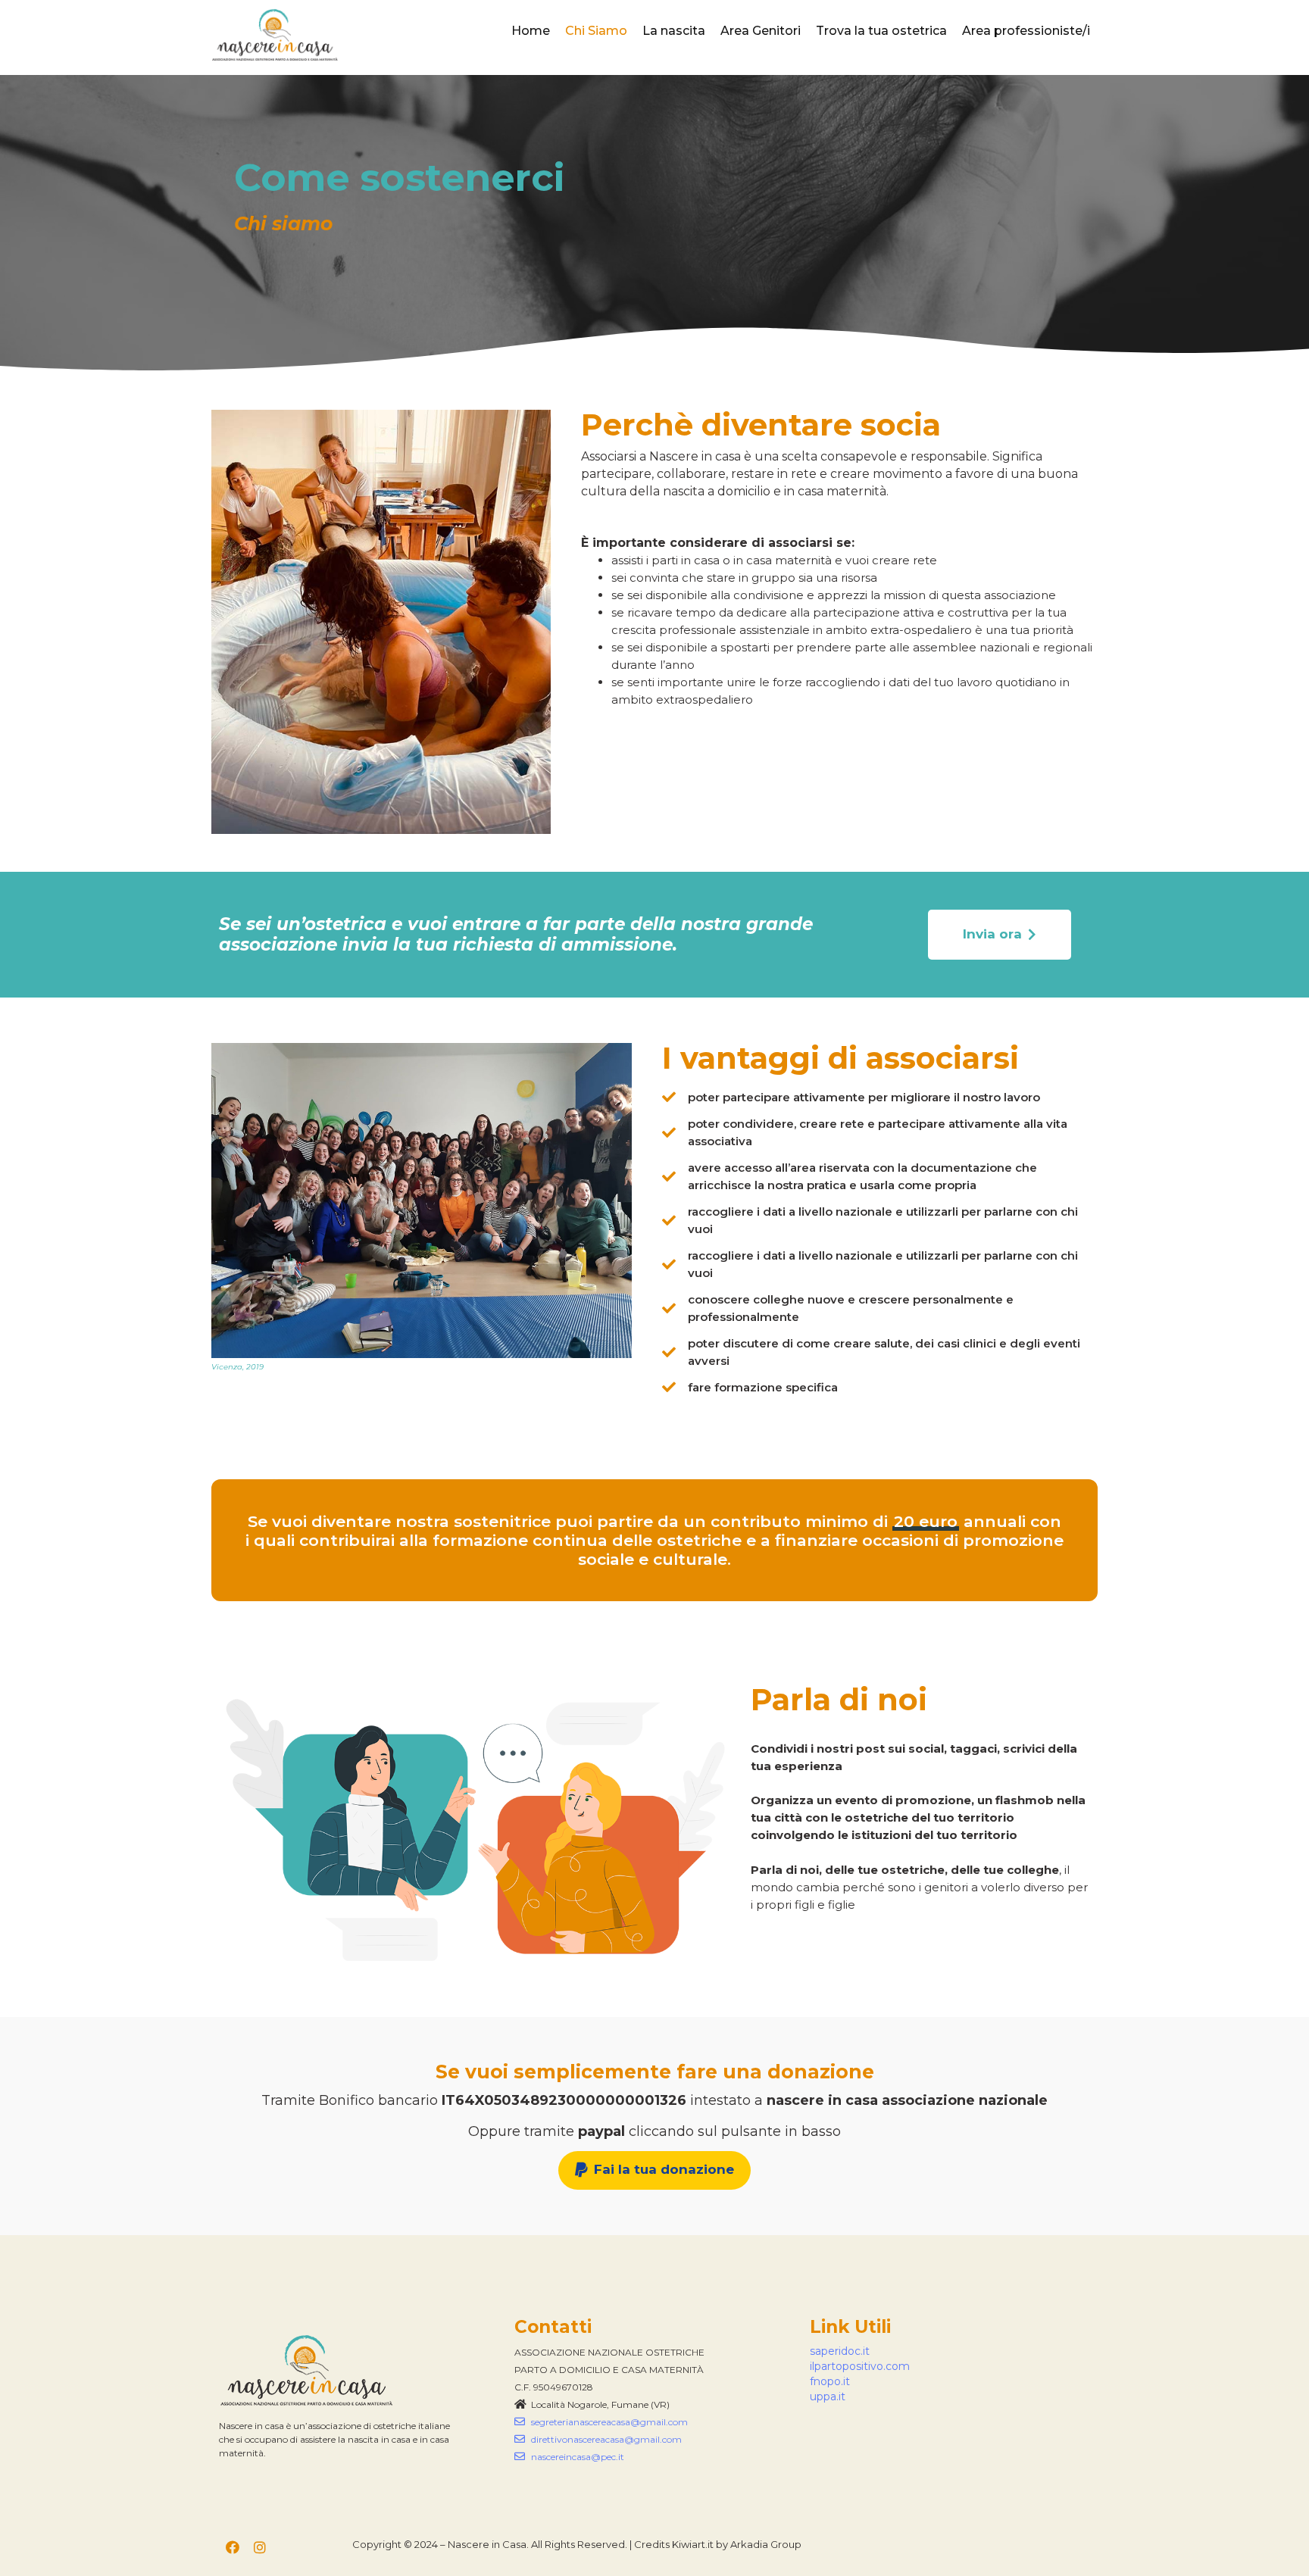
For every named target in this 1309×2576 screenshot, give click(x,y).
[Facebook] (233, 2547)
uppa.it (828, 2396)
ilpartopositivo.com (860, 2366)
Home (531, 31)
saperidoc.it (840, 2351)
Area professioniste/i (1026, 31)
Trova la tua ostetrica (881, 31)
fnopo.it (830, 2381)
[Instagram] (260, 2547)
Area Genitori (761, 31)
